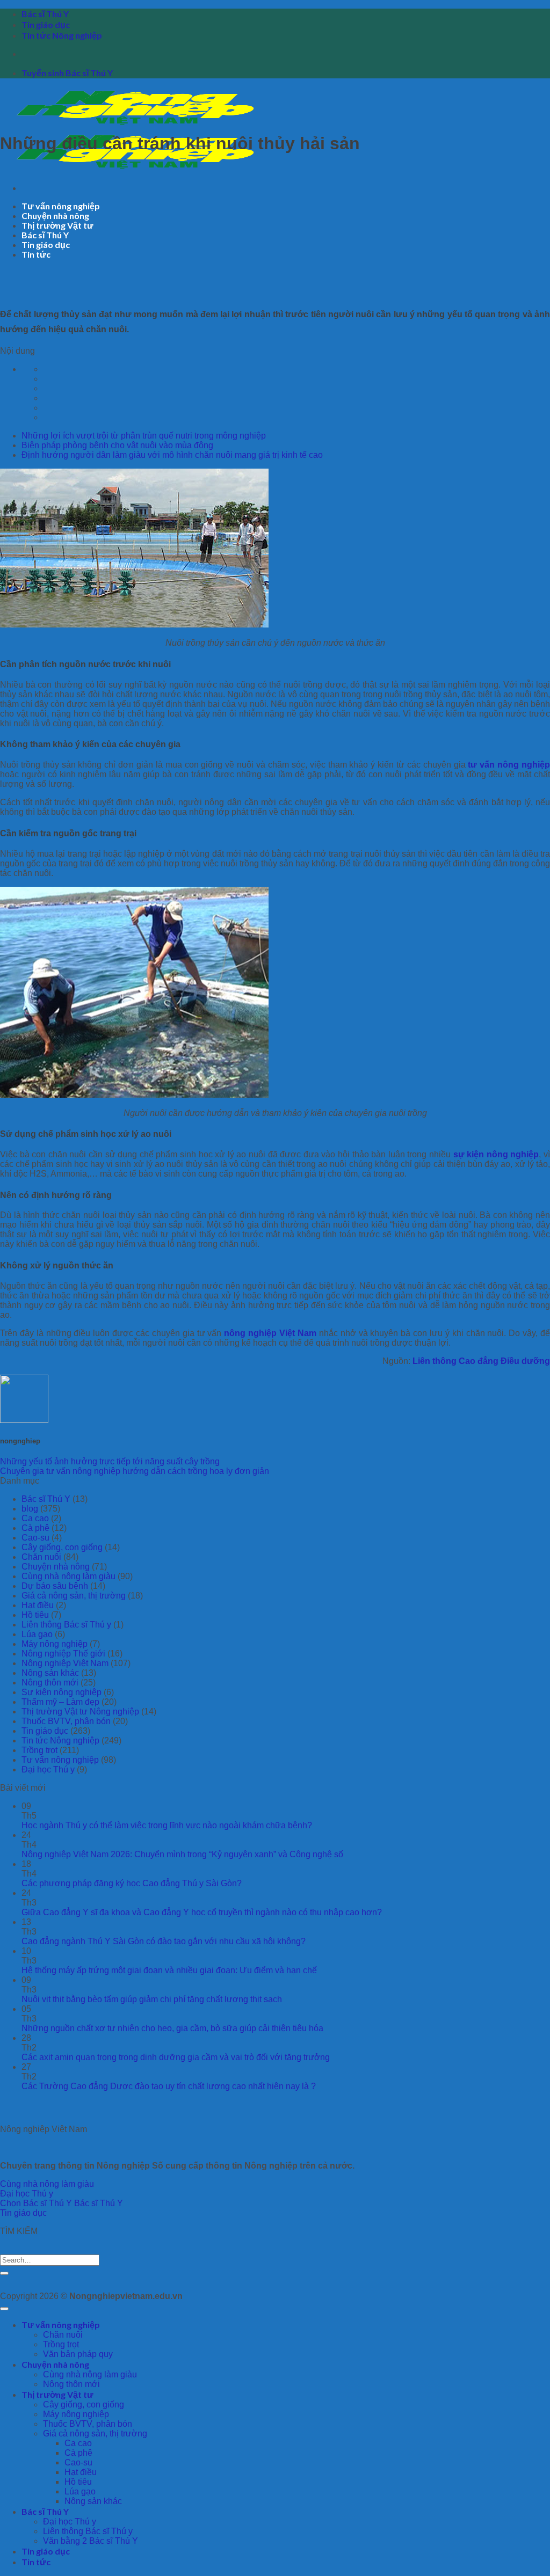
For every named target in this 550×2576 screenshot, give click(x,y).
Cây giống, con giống (62, 1547)
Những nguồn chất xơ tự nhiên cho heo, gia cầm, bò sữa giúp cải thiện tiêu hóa (172, 2028)
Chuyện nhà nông (55, 216)
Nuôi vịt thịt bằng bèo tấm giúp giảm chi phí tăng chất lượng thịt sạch (152, 1999)
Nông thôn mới (50, 1683)
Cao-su (35, 1538)
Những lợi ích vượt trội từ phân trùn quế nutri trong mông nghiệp (144, 436)
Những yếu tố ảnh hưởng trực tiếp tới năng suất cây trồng (110, 1461)
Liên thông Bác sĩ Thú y (66, 1625)
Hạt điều (38, 1605)
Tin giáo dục (46, 24)
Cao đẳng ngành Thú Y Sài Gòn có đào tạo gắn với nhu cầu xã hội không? (164, 1941)
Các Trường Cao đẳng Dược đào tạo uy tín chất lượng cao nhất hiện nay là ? (169, 2086)
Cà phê (35, 1528)
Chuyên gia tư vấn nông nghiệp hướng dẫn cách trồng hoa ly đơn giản (135, 1471)
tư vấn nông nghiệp (509, 765)
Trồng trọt (39, 1750)
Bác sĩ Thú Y (45, 14)
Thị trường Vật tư (57, 225)
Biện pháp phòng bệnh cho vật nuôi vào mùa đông (117, 445)
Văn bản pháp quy (78, 2354)
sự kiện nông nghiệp (496, 1154)
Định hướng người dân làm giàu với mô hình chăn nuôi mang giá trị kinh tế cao (172, 455)
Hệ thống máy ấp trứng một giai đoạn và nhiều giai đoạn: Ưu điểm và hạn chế (169, 1970)
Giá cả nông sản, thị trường (74, 1596)
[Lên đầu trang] (4, 2309)
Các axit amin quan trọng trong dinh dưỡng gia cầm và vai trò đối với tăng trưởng (176, 2057)
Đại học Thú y (48, 1769)
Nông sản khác (50, 1673)
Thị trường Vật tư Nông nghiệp (80, 1712)
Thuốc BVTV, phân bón (66, 1721)
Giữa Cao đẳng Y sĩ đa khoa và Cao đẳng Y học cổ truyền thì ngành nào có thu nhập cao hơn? (202, 1912)
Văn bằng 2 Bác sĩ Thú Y (91, 2541)
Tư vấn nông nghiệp (61, 206)
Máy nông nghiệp (55, 1644)
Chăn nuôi (41, 1557)
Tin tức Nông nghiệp (62, 35)
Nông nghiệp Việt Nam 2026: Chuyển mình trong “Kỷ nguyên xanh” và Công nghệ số (182, 1854)
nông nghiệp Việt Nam (270, 1333)
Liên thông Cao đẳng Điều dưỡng (481, 1361)
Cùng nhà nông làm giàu (68, 1576)
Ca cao (35, 1518)
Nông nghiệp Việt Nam (65, 1663)
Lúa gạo (37, 1634)
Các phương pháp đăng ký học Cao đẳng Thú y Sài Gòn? (132, 1883)
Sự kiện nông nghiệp (61, 1692)
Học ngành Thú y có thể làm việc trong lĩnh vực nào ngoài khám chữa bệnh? (167, 1825)
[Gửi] (4, 2273)
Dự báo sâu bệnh (55, 1586)
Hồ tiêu (35, 1615)
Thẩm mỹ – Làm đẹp (60, 1702)
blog (30, 1509)
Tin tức (36, 254)
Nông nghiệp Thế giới (63, 1654)
